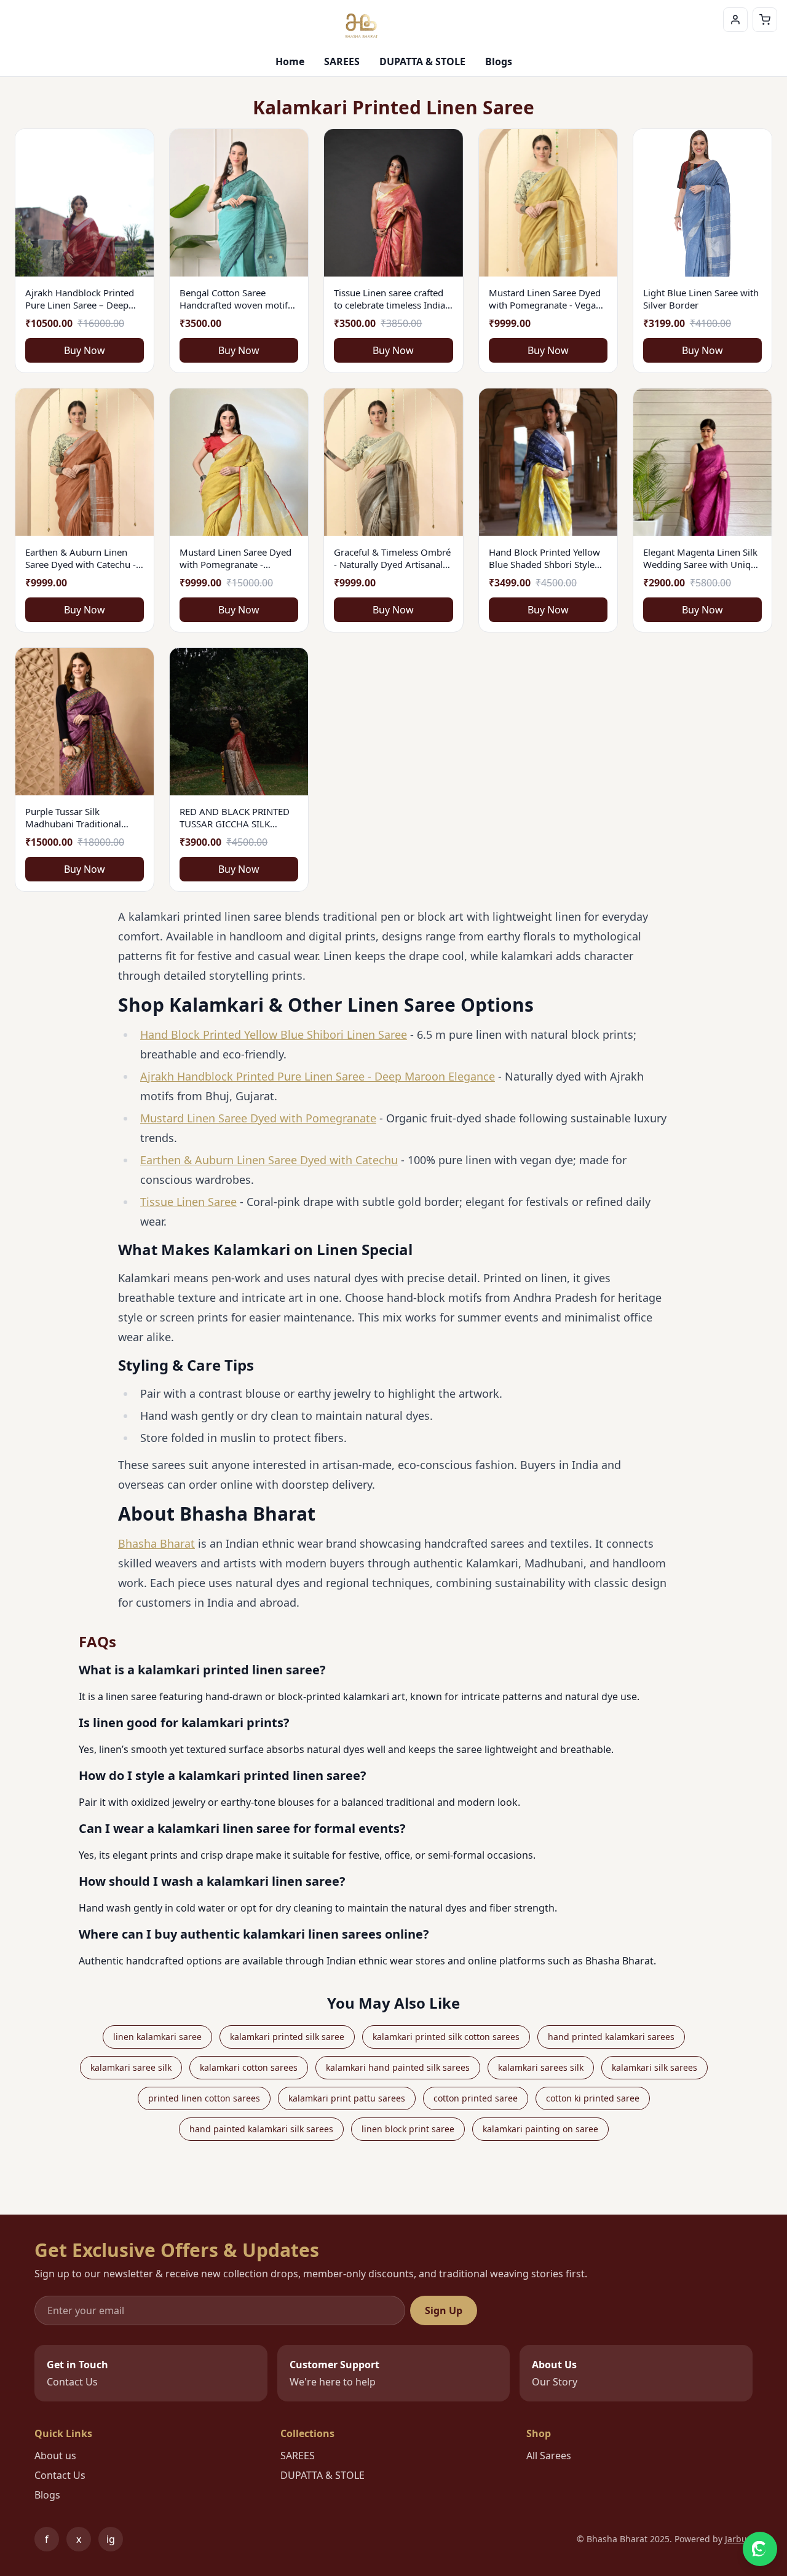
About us (55, 2456)
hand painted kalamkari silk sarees (261, 2129)
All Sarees (549, 2456)
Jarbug (739, 2539)
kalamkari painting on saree (540, 2129)
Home (290, 61)
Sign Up (444, 2310)
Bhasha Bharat (156, 1543)
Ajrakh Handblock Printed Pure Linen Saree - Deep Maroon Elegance (318, 1076)
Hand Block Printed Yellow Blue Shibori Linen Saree (274, 1034)
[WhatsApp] (760, 2549)
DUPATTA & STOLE (422, 61)
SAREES (342, 61)
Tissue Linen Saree (188, 1202)
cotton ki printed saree (593, 2098)
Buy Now (85, 350)
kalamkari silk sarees (655, 2067)
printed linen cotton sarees (204, 2098)
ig (115, 2542)
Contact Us (60, 2475)
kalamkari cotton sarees (249, 2067)
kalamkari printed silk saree (287, 2037)
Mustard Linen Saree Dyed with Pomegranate (258, 1118)
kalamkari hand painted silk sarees (398, 2067)
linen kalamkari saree (157, 2037)
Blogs (499, 61)
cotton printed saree (476, 2098)
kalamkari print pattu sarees (347, 2098)
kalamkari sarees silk (541, 2067)
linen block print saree (408, 2129)
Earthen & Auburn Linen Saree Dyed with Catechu (269, 1160)
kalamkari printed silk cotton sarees (446, 2037)
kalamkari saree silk (131, 2067)
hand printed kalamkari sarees (611, 2037)
